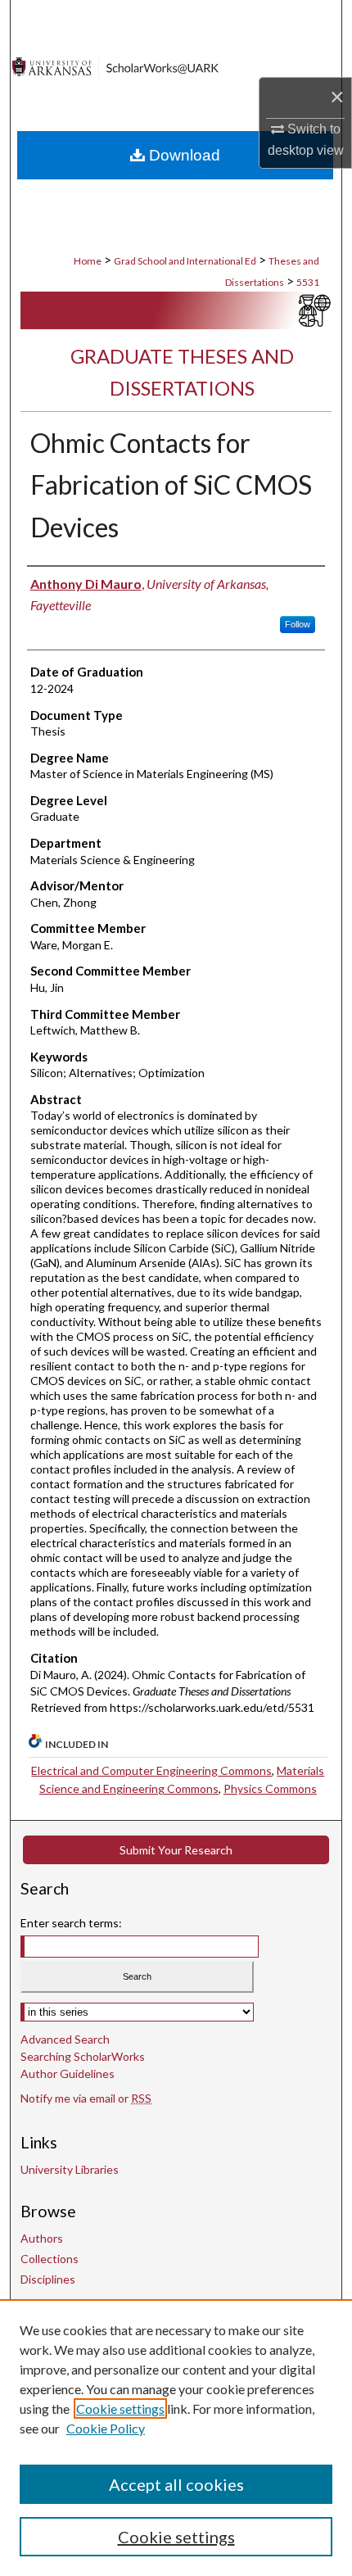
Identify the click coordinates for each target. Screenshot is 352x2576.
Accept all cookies (176, 2484)
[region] (176, 2438)
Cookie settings (120, 2408)
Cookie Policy (106, 2428)
